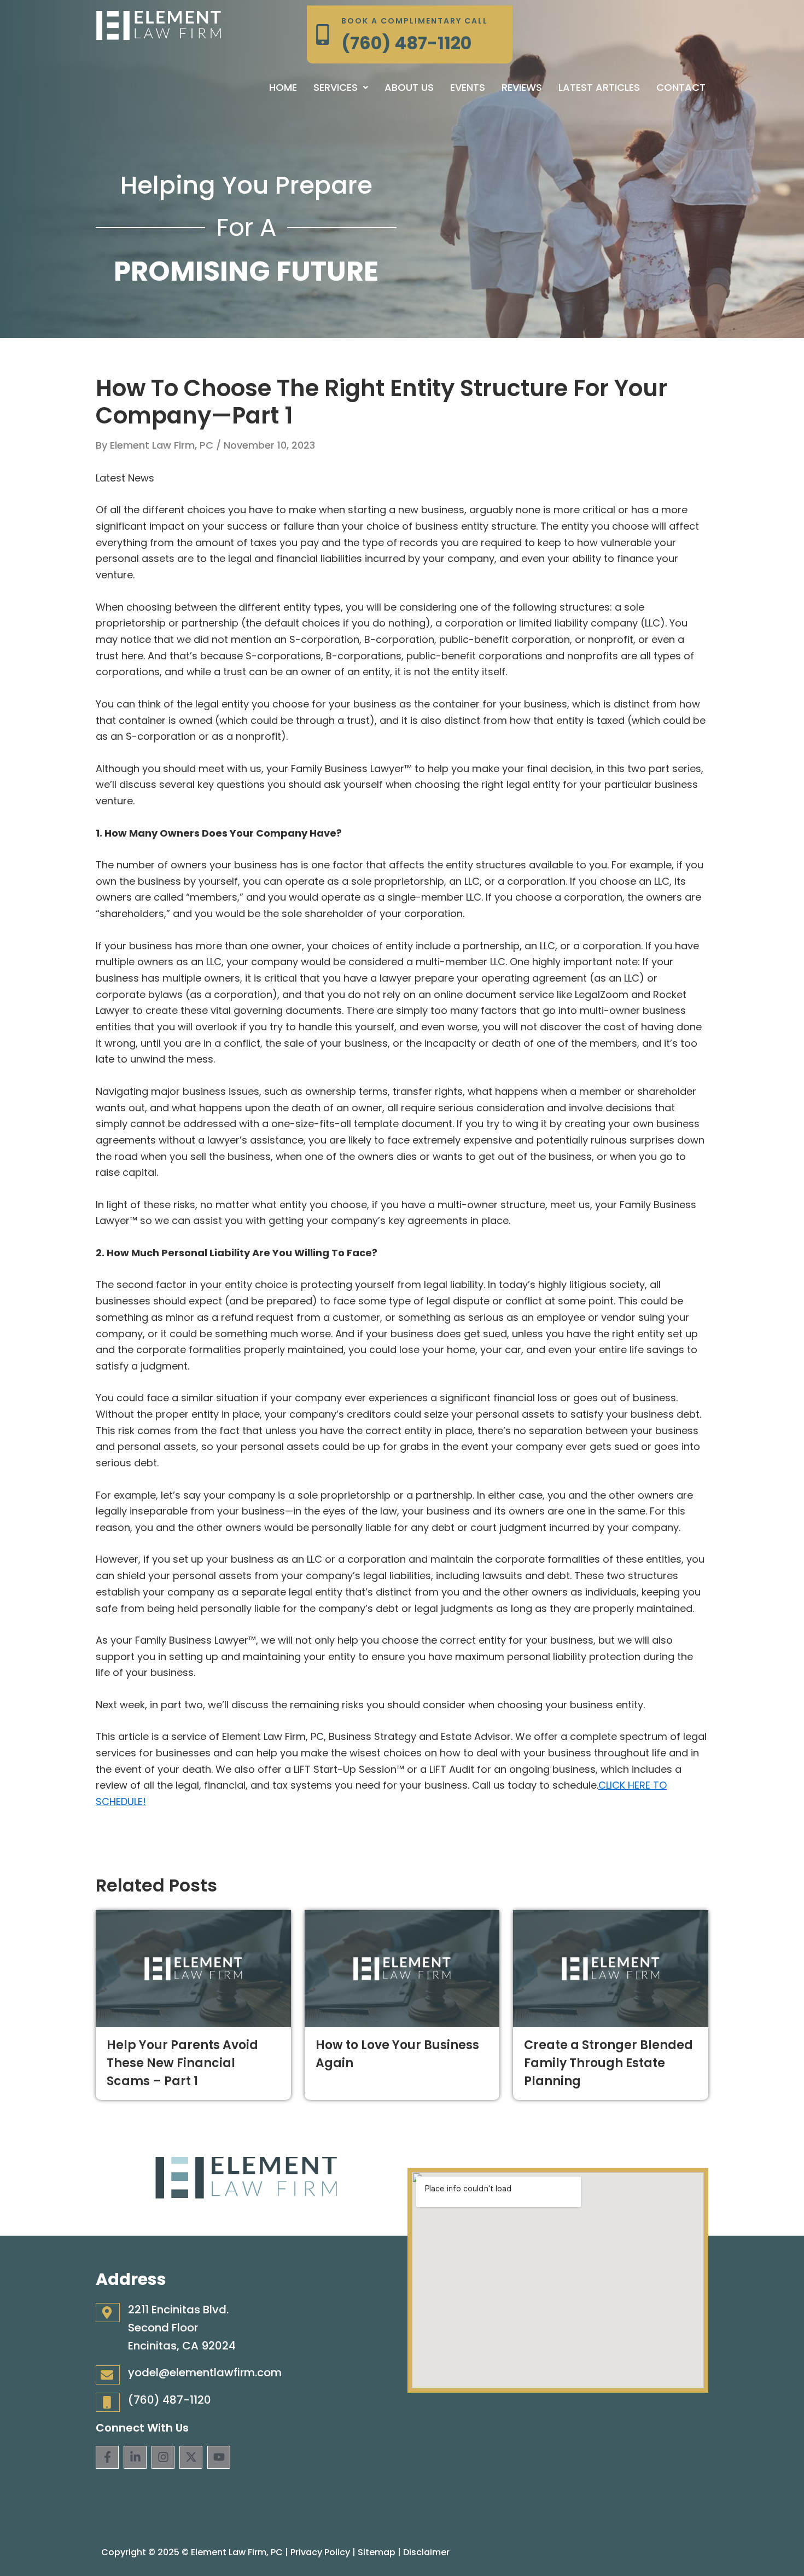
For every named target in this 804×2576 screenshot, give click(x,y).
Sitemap (377, 2552)
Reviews (522, 87)
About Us (409, 87)
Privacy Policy (320, 2552)
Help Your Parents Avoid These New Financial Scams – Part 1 (182, 2063)
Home (283, 87)
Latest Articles (599, 87)
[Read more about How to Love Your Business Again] (402, 1968)
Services (336, 87)
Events (468, 87)
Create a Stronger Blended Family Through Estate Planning (608, 2063)
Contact (681, 87)
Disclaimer (426, 2552)
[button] (341, 88)
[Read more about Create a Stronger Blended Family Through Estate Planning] (611, 1968)
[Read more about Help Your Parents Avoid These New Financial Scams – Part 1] (193, 1968)
